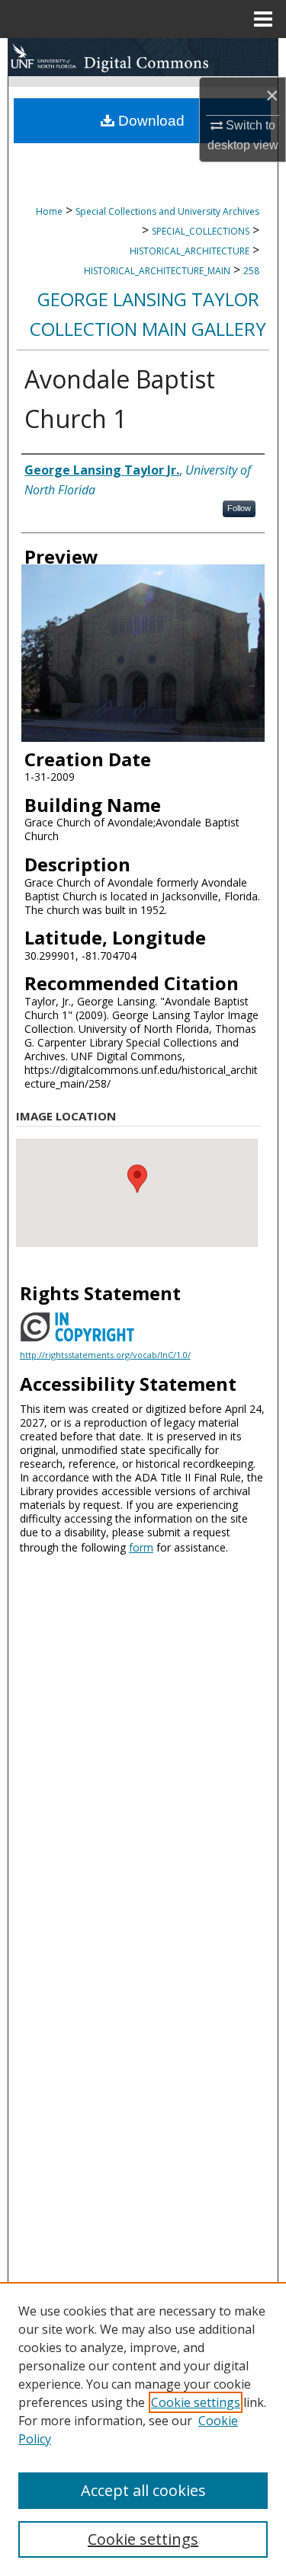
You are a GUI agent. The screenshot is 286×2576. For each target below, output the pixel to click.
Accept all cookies (143, 2490)
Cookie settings (196, 2402)
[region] (143, 2429)
